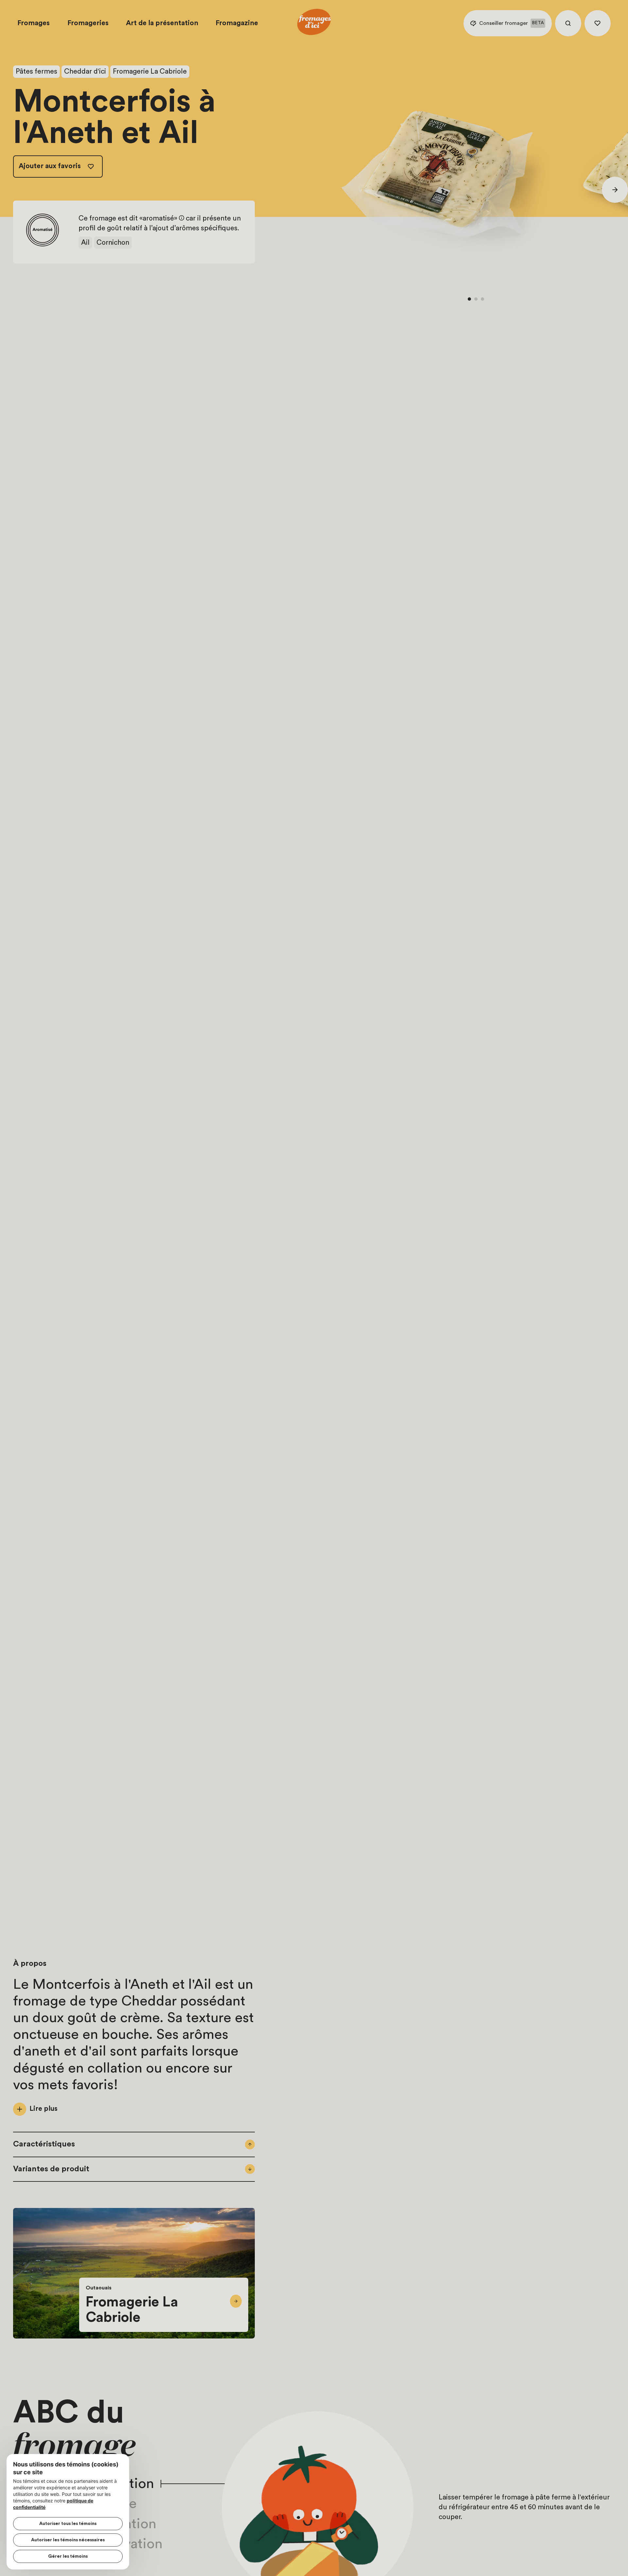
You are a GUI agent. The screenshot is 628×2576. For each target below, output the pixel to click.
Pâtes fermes (36, 71)
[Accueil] (314, 23)
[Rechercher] (568, 23)
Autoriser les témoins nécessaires (68, 2540)
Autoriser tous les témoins (68, 2524)
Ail (85, 243)
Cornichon (113, 243)
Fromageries (88, 23)
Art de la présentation (162, 23)
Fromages (34, 23)
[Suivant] (615, 190)
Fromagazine (237, 23)
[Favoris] (598, 23)
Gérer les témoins (68, 2556)
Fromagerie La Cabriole (150, 71)
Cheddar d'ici (85, 71)
